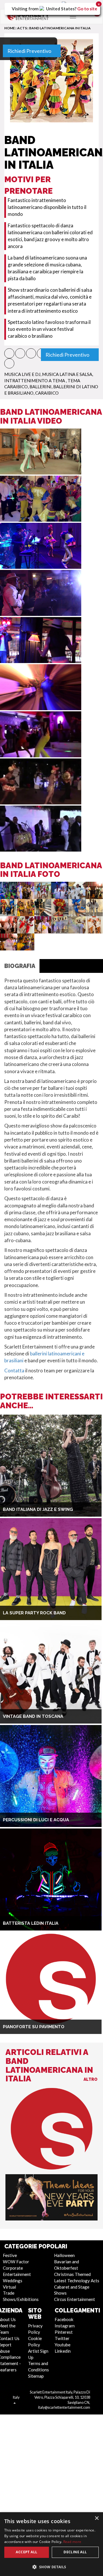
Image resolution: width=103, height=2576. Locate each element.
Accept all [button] (26, 2552)
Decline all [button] (75, 2552)
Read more (72, 2542)
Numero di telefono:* (35, 433)
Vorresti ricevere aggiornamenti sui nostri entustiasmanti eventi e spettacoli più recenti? (51, 514)
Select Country (29, 172)
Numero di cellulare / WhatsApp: (48, 455)
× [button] (97, 2518)
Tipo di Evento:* (29, 91)
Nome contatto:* (31, 357)
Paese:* (20, 478)
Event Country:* (30, 162)
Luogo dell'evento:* (33, 181)
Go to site (87, 9)
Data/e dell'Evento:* (34, 113)
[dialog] (51, 2544)
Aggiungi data (27, 136)
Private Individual (66, 332)
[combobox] (22, 443)
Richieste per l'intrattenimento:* (48, 266)
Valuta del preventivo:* (37, 221)
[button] (51, 2567)
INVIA (82, 614)
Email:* (19, 410)
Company (27, 332)
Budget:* (21, 244)
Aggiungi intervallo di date (74, 136)
